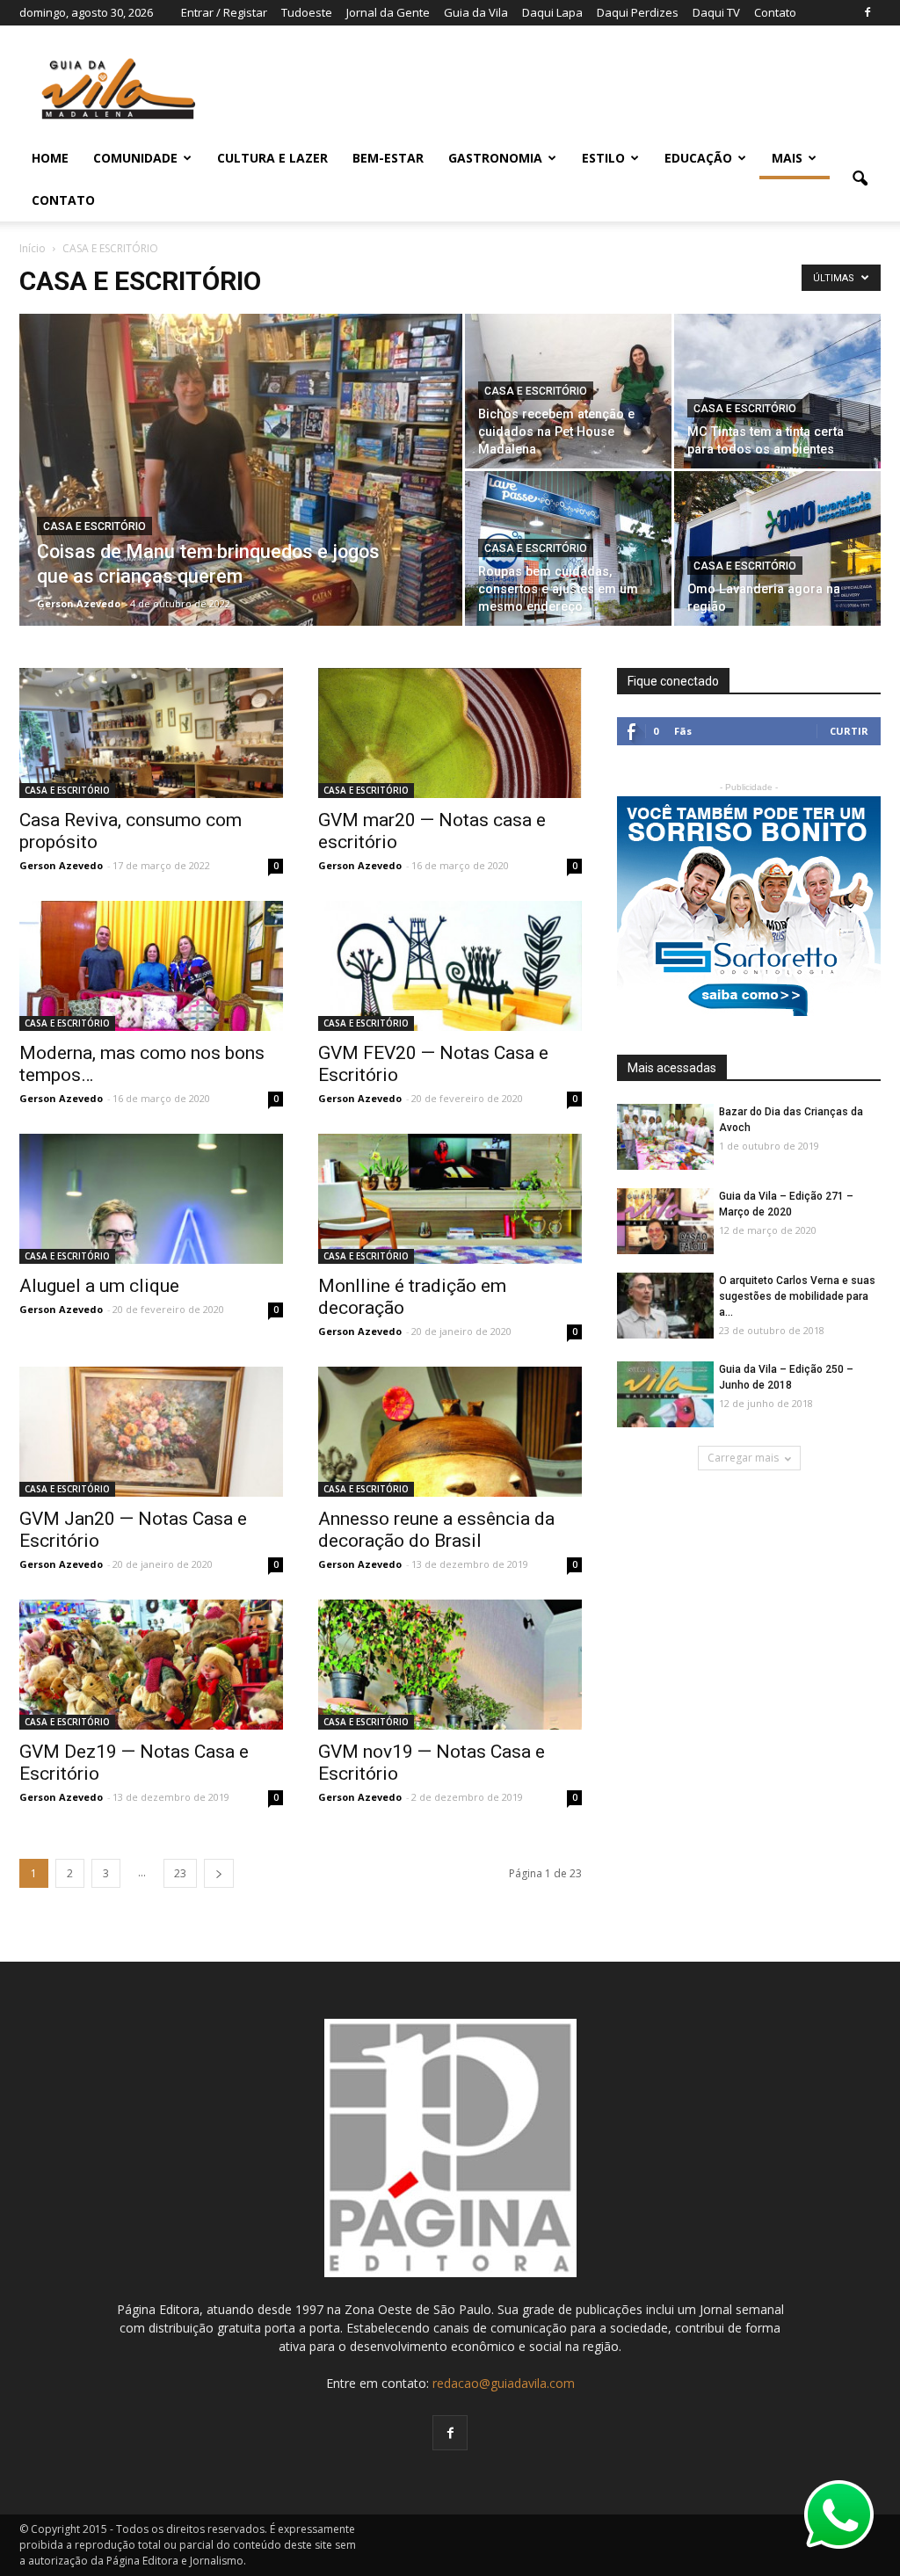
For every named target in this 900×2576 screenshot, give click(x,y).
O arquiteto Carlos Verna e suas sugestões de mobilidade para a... (797, 1296)
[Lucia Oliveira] (151, 966)
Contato (775, 12)
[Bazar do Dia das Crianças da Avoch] (665, 1138)
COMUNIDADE (135, 158)
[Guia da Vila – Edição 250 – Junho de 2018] (665, 1395)
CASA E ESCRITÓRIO (94, 526)
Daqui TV (716, 12)
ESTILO (603, 158)
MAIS (787, 158)
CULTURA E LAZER (272, 158)
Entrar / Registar (224, 12)
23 (180, 1873)
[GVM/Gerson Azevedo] (151, 733)
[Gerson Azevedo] (241, 517)
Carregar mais (743, 1458)
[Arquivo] (151, 1432)
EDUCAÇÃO (698, 158)
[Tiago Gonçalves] (665, 1306)
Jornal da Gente (388, 12)
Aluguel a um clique (99, 1286)
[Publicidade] (749, 906)
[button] (860, 179)
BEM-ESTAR (388, 158)
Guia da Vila (476, 12)
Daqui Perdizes (638, 12)
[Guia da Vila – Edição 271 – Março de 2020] (665, 1222)
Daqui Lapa (552, 12)
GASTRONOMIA (495, 158)
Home (50, 158)
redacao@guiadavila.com (504, 2383)
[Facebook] (867, 12)
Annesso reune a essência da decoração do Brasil (436, 1530)
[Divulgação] (568, 558)
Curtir (849, 731)
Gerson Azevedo (79, 603)
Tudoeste (307, 12)
